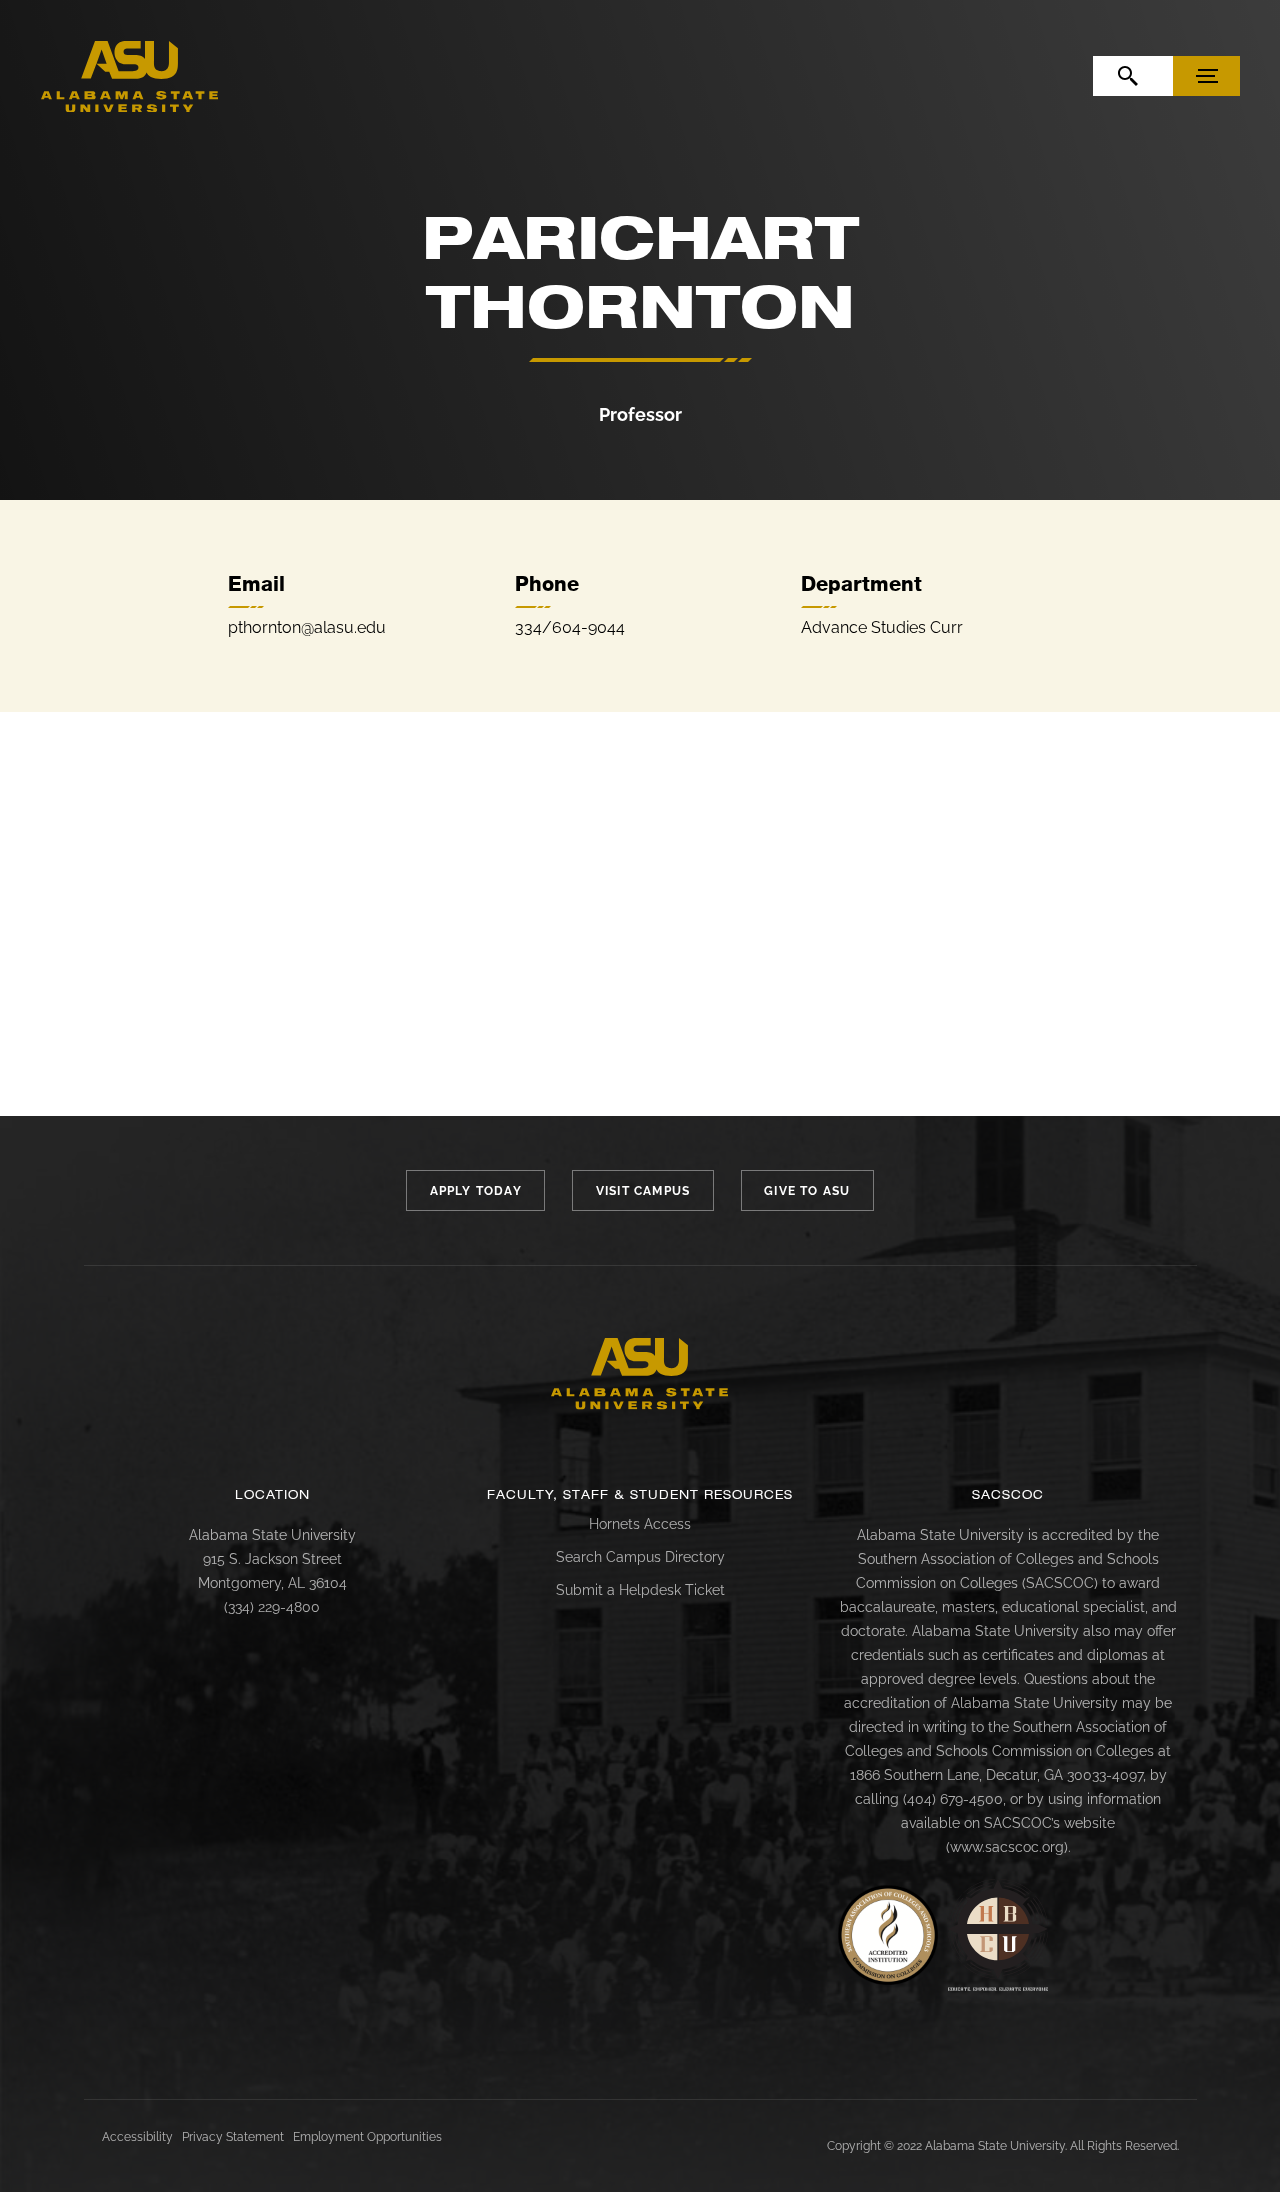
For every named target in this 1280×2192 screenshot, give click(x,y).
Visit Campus (643, 1191)
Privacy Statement (233, 2137)
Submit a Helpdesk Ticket (640, 1590)
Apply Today (476, 1191)
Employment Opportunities (367, 2137)
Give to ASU (807, 1191)
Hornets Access (640, 1524)
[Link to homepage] (640, 1374)
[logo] (130, 77)
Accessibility (137, 2137)
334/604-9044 (570, 627)
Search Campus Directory (640, 1557)
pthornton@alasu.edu (307, 627)
